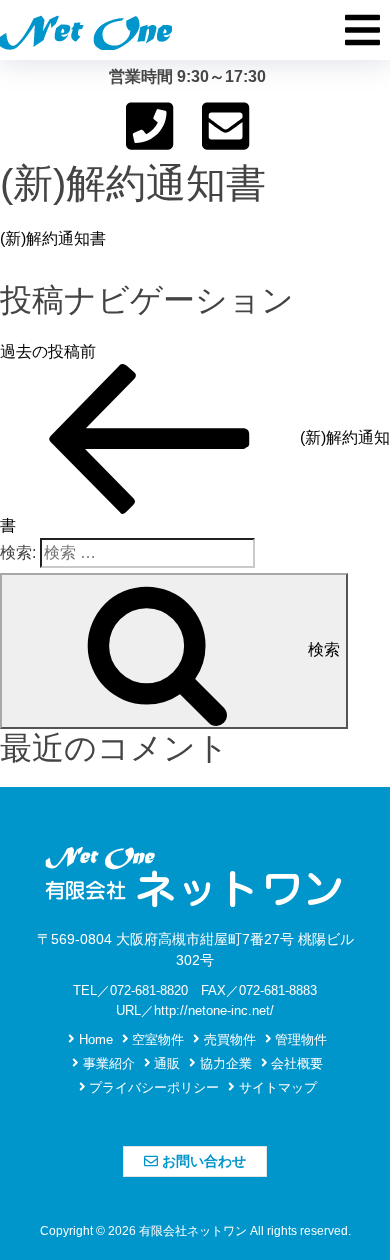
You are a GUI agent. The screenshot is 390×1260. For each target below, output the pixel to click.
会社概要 (295, 1063)
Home (94, 1039)
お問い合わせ (202, 1161)
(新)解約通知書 (53, 238)
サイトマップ (276, 1087)
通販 (165, 1063)
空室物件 (156, 1039)
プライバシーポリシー (152, 1087)
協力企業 (224, 1063)
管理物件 (299, 1039)
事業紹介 (107, 1063)
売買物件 (228, 1039)
